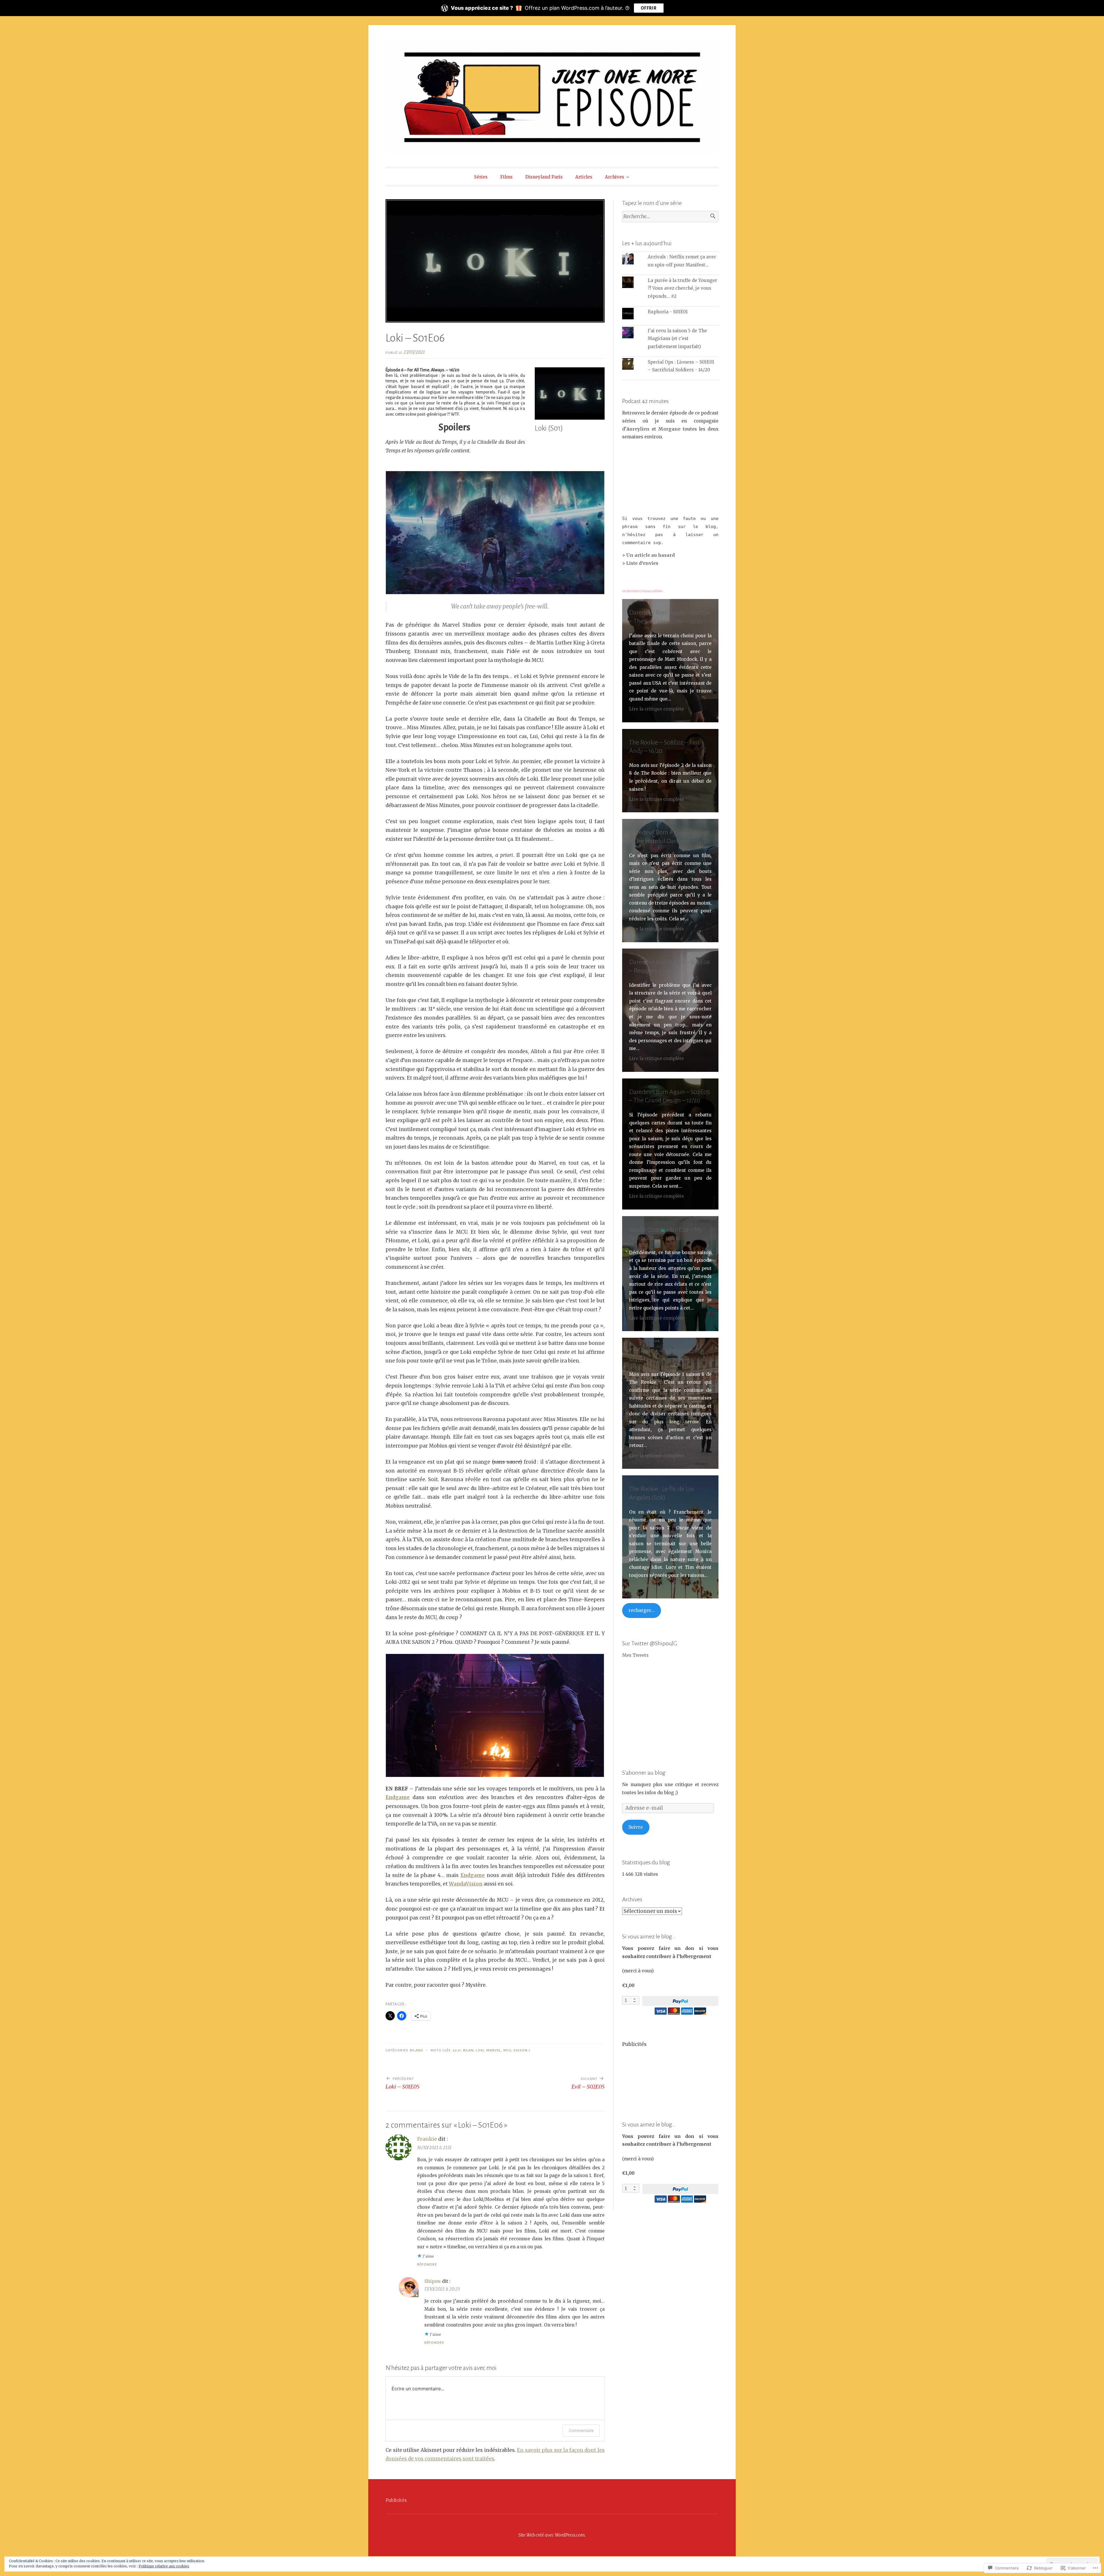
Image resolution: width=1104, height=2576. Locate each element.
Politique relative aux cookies (164, 2566)
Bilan (468, 2050)
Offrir (649, 8)
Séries (481, 177)
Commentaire (581, 2430)
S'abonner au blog (644, 1773)
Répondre (427, 2264)
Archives (615, 177)
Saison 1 (522, 2050)
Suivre (636, 1827)
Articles (584, 177)
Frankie (427, 2139)
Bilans (416, 2050)
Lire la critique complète (657, 709)
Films (506, 177)
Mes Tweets (635, 1655)
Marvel (493, 2050)
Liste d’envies (642, 563)
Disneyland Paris (544, 177)
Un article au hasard (651, 555)
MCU (507, 2050)
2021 (457, 2050)
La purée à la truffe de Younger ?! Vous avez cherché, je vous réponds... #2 (683, 288)
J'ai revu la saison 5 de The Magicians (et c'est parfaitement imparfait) (677, 339)
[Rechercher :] (670, 217)
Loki (480, 2050)
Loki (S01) (549, 428)
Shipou (433, 2281)
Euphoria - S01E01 (668, 312)
